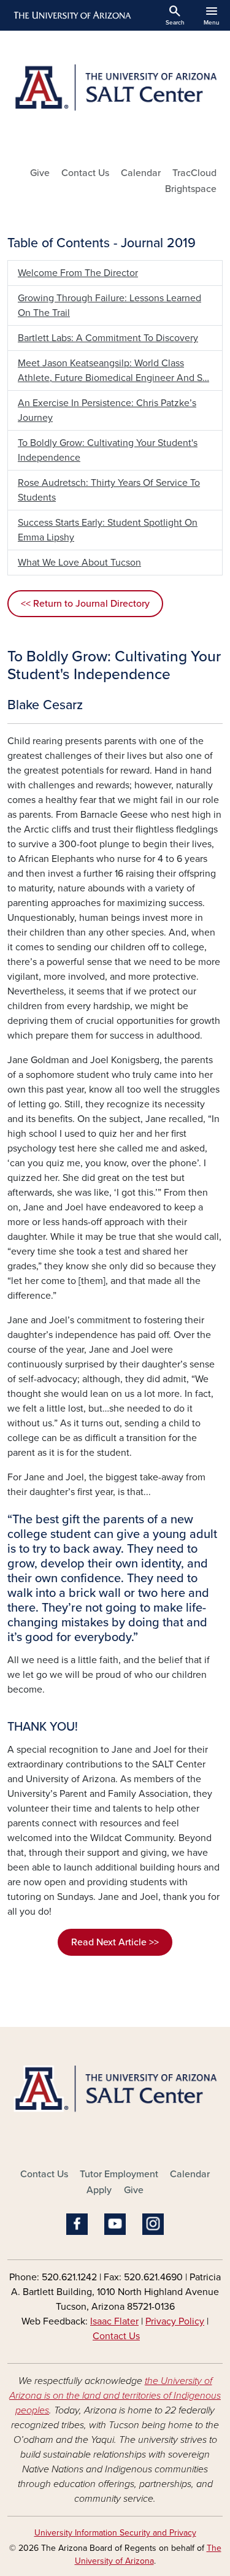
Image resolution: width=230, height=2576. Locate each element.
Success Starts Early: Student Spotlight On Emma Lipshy (108, 530)
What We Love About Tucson (79, 563)
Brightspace (191, 189)
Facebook (77, 2224)
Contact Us (85, 173)
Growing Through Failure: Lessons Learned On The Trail (109, 306)
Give (40, 173)
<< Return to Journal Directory (85, 604)
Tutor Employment (119, 2174)
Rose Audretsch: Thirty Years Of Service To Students (109, 490)
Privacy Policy (175, 2321)
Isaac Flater (114, 2321)
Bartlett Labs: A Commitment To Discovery (108, 338)
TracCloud (194, 173)
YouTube (115, 2224)
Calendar (141, 173)
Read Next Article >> (115, 1942)
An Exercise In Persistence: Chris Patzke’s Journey (107, 410)
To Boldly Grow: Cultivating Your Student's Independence (108, 450)
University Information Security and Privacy (115, 2533)
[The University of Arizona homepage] (71, 15)
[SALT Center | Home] (115, 93)
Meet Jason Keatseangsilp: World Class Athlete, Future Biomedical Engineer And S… (113, 371)
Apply (99, 2190)
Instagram (153, 2224)
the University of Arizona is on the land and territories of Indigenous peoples (115, 2396)
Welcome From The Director (78, 273)
